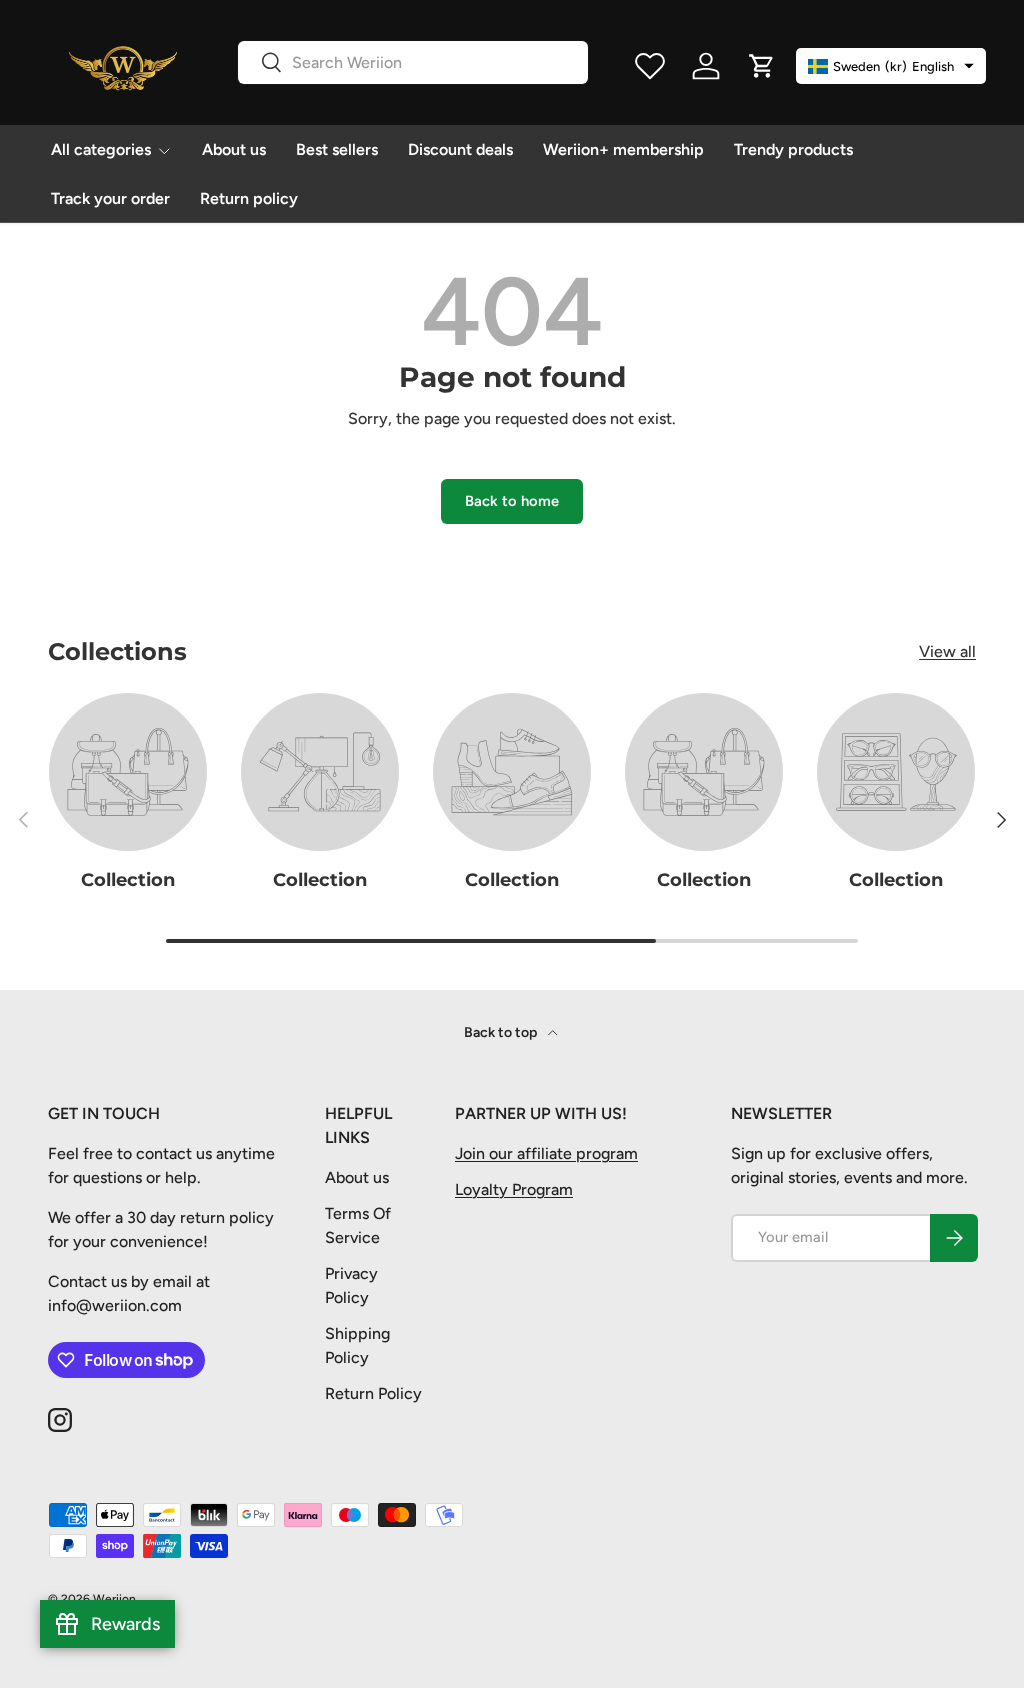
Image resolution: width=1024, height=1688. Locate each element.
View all (947, 651)
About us (234, 149)
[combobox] (413, 62)
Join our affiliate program (546, 1153)
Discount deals (460, 149)
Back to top (502, 1032)
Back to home (512, 501)
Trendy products (793, 149)
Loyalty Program (514, 1189)
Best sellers (337, 149)
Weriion (114, 1599)
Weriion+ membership (623, 149)
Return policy (249, 198)
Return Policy (373, 1393)
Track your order (110, 198)
